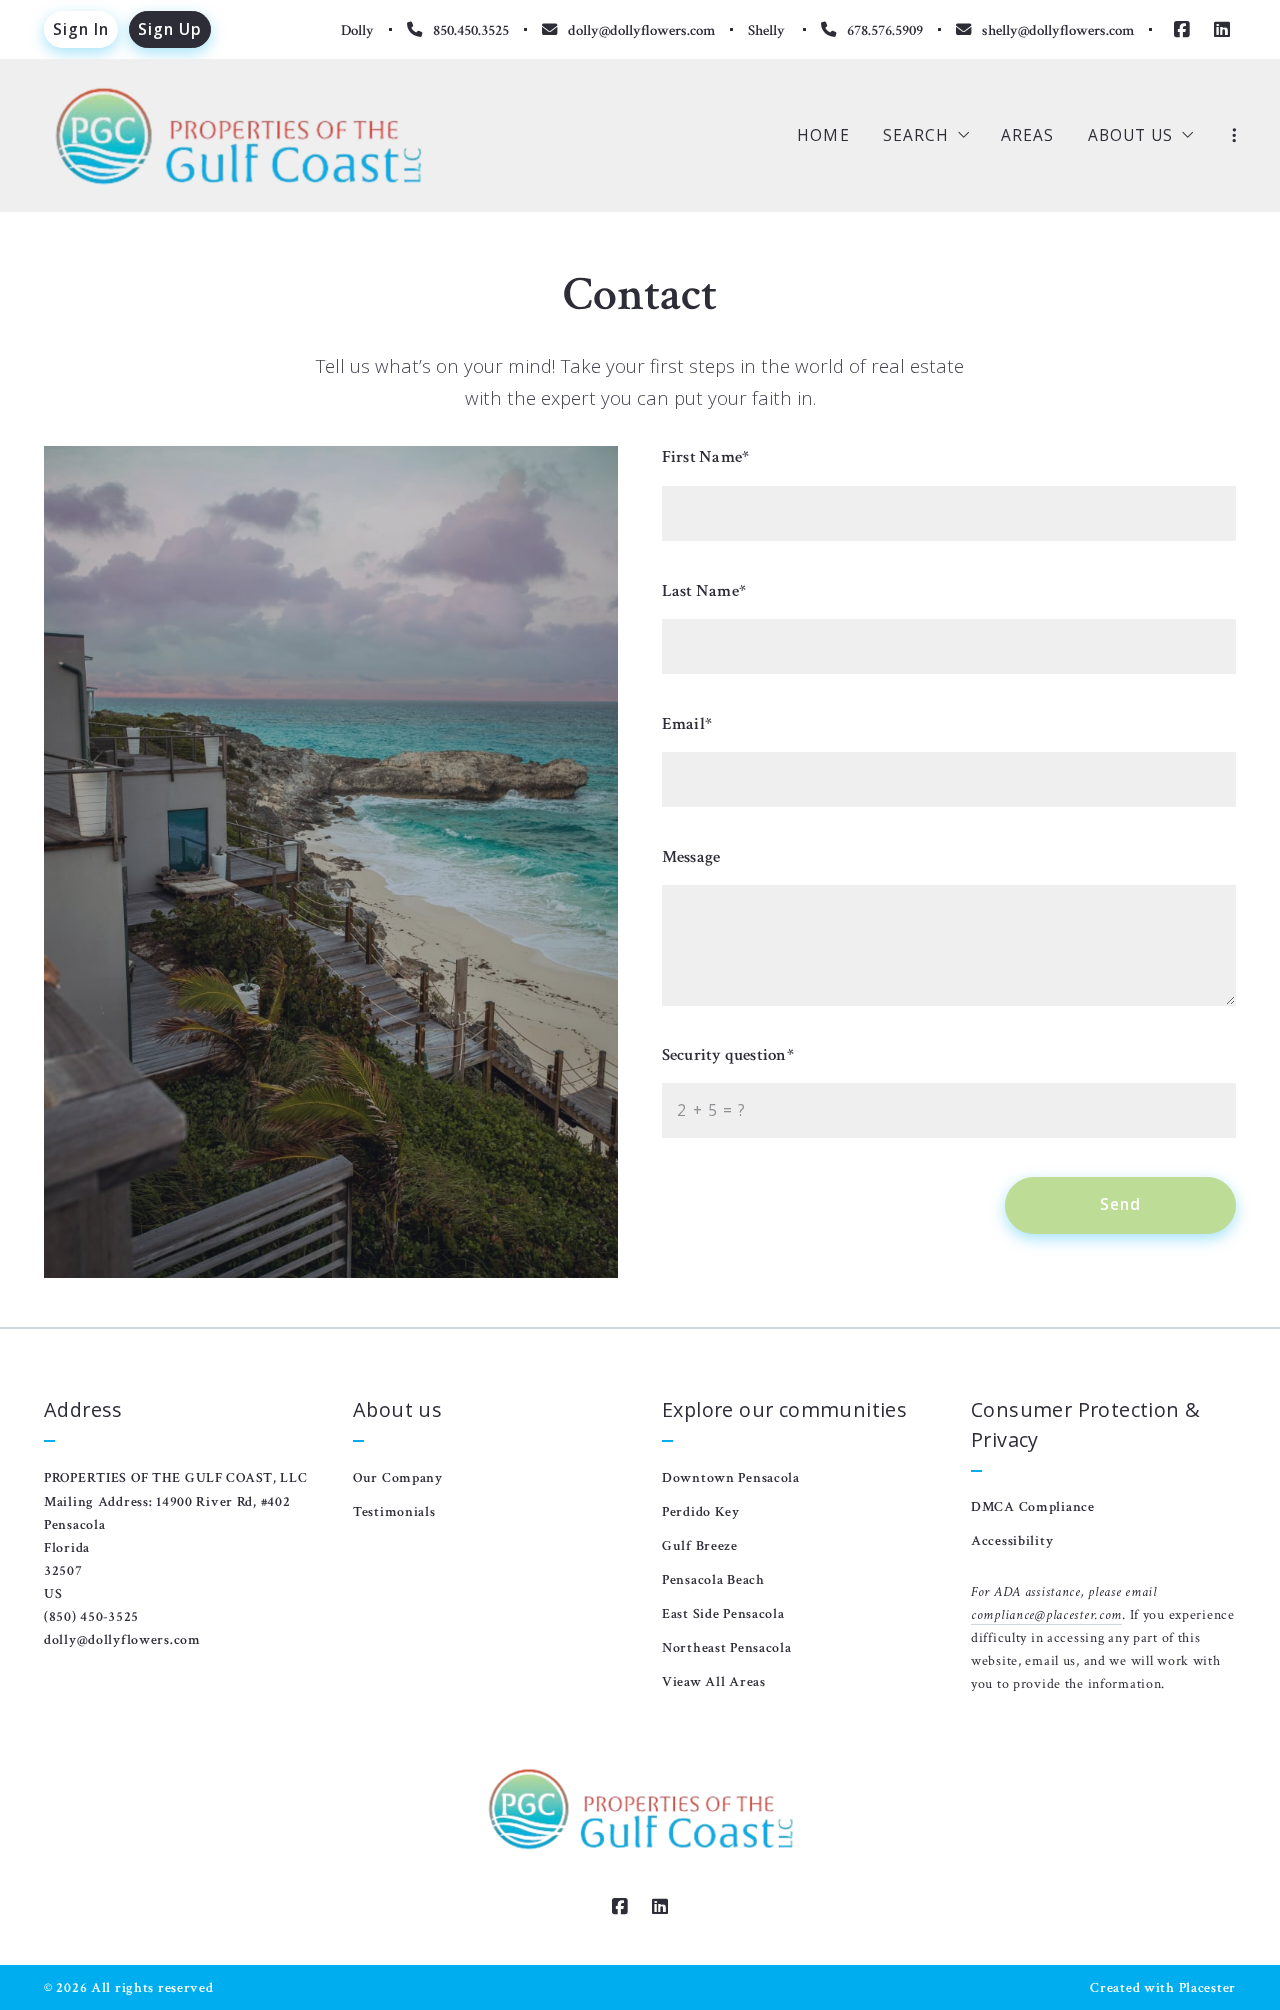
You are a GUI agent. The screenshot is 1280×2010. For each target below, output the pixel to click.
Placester (1207, 1987)
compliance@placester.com (1046, 1614)
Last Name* (704, 591)
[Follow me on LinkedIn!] (1222, 30)
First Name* (705, 457)
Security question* (728, 1055)
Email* (687, 724)
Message (691, 857)
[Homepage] (237, 136)
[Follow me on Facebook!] (1182, 30)
